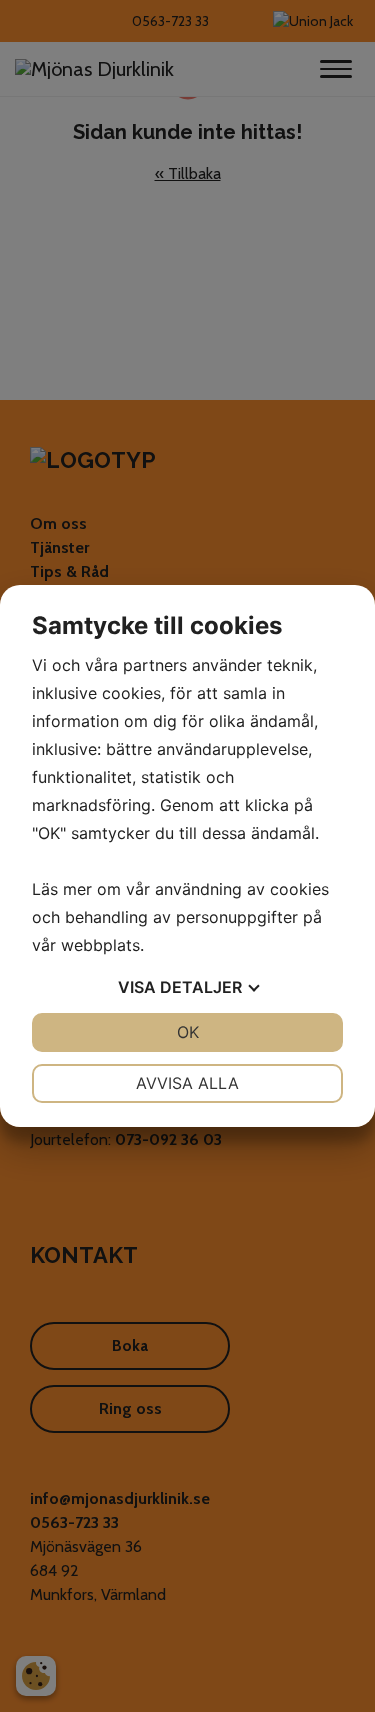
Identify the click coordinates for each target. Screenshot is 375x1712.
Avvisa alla (187, 1083)
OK (188, 1032)
